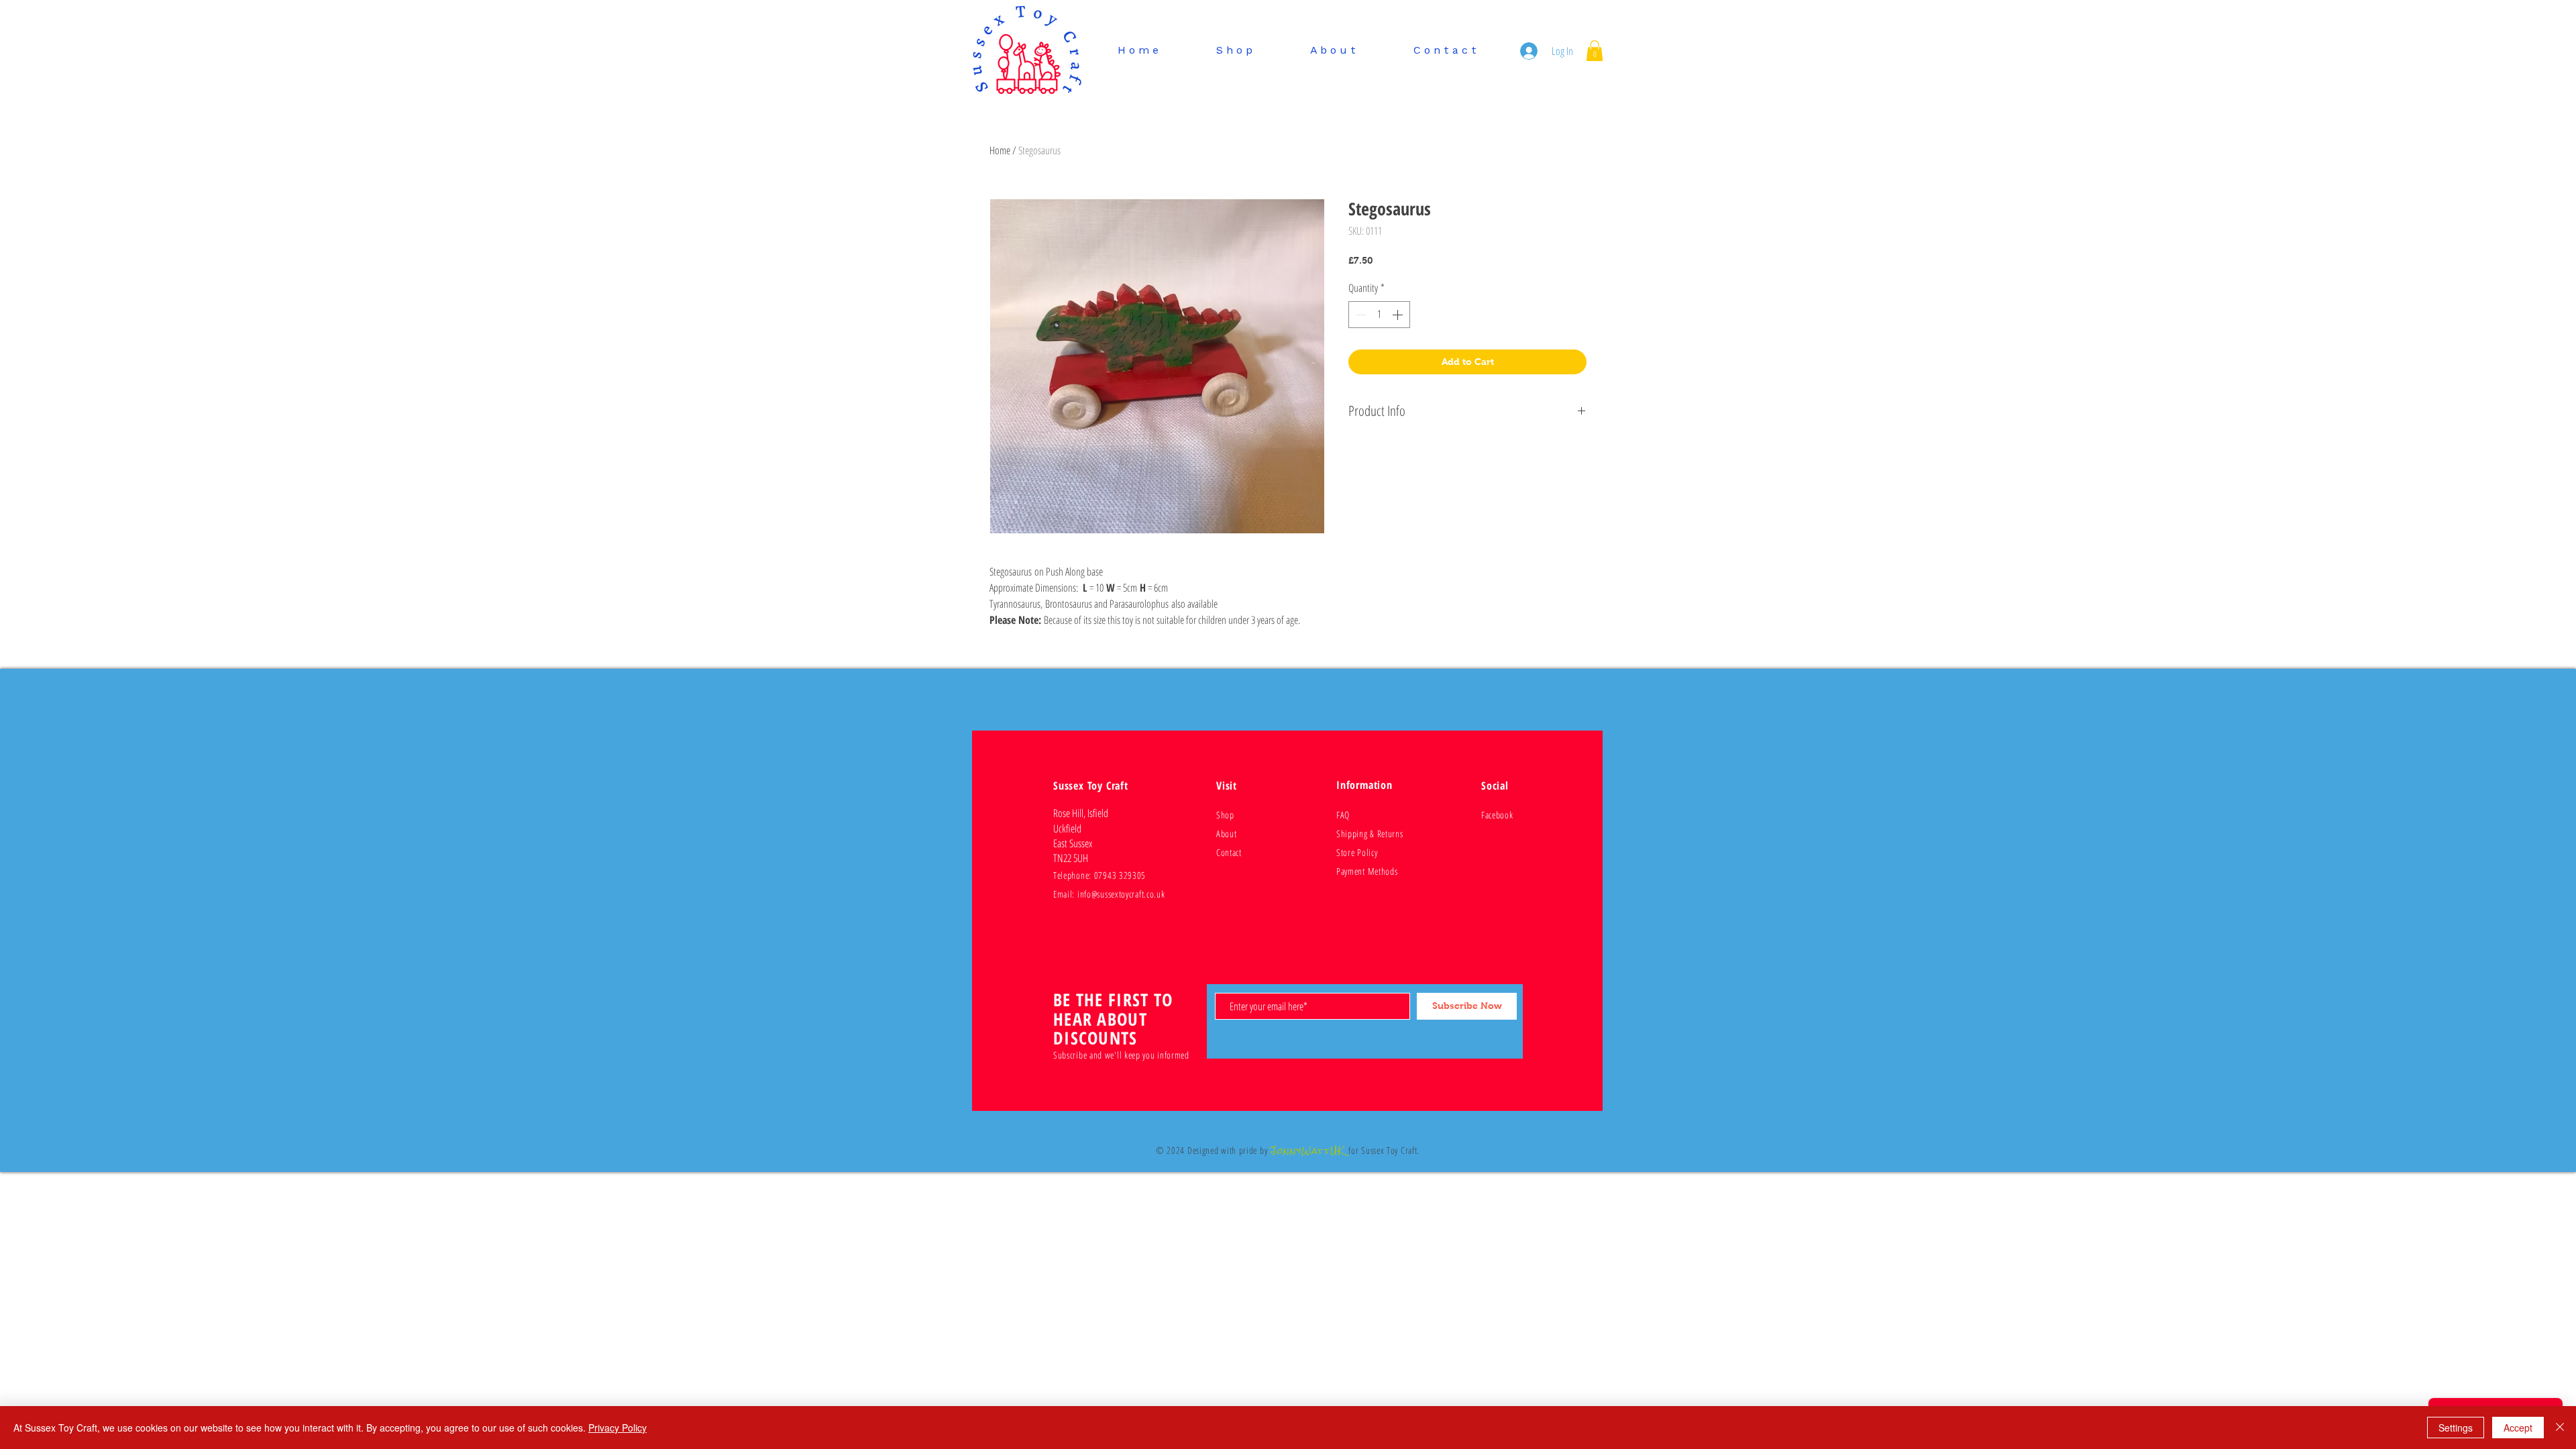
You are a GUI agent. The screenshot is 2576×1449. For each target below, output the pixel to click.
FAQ (1343, 815)
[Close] (2560, 1428)
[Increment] (1399, 315)
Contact (1229, 852)
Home (1000, 150)
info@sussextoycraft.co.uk (1121, 894)
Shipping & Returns (1370, 834)
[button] (1595, 51)
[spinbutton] (1379, 315)
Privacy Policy (618, 1428)
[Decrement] (1360, 315)
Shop (1225, 815)
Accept (2518, 1428)
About (1227, 834)
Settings (2456, 1428)
